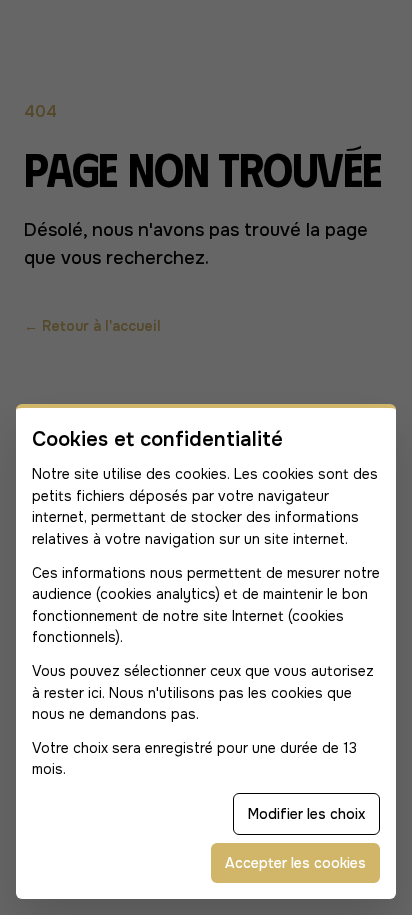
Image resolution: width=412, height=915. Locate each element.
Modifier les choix (306, 814)
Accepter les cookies (295, 863)
